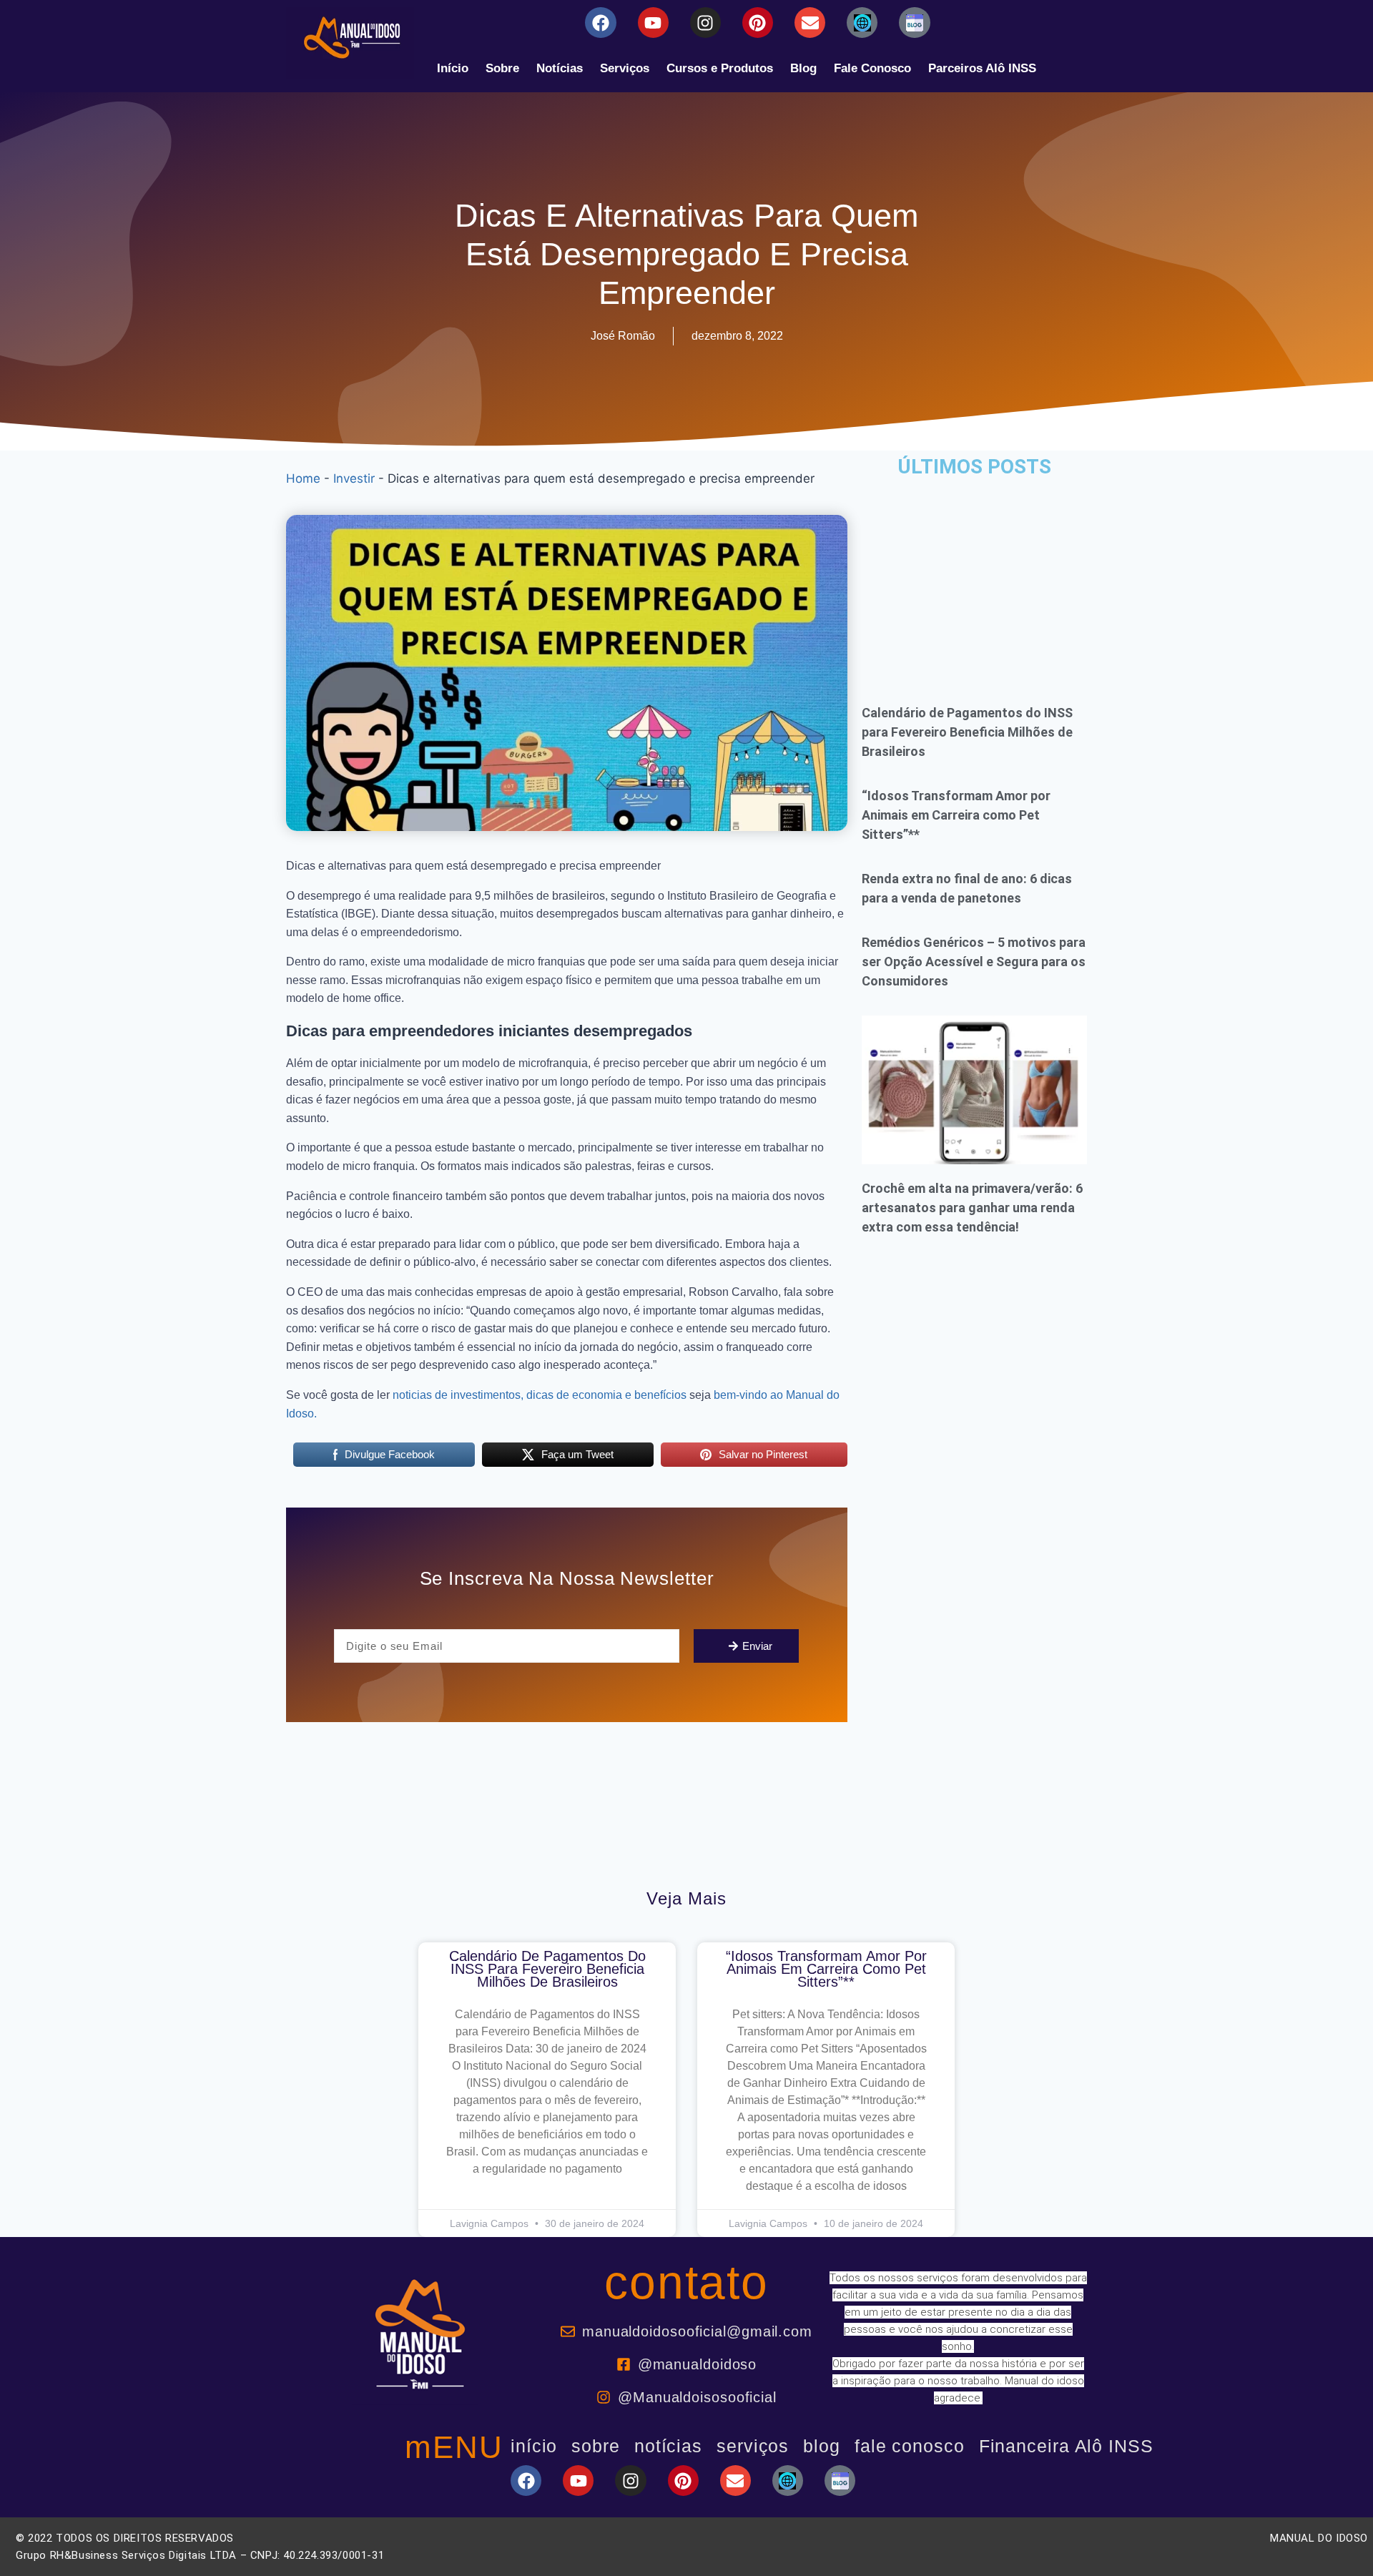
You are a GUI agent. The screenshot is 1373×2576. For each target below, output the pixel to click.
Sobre (502, 68)
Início (453, 68)
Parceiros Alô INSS (982, 68)
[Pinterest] (758, 23)
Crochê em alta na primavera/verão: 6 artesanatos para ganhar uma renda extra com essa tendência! (972, 1208)
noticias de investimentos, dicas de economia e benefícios (540, 1395)
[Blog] (862, 23)
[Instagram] (705, 23)
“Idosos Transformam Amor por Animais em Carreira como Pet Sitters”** (956, 815)
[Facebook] (600, 23)
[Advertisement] (974, 581)
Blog (803, 68)
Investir (354, 478)
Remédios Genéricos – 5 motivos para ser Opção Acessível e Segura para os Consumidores (974, 962)
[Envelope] (810, 23)
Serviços (625, 68)
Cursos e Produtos (720, 68)
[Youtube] (653, 23)
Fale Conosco (872, 68)
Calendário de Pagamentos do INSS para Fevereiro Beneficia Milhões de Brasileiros (967, 732)
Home (303, 478)
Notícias (560, 68)
